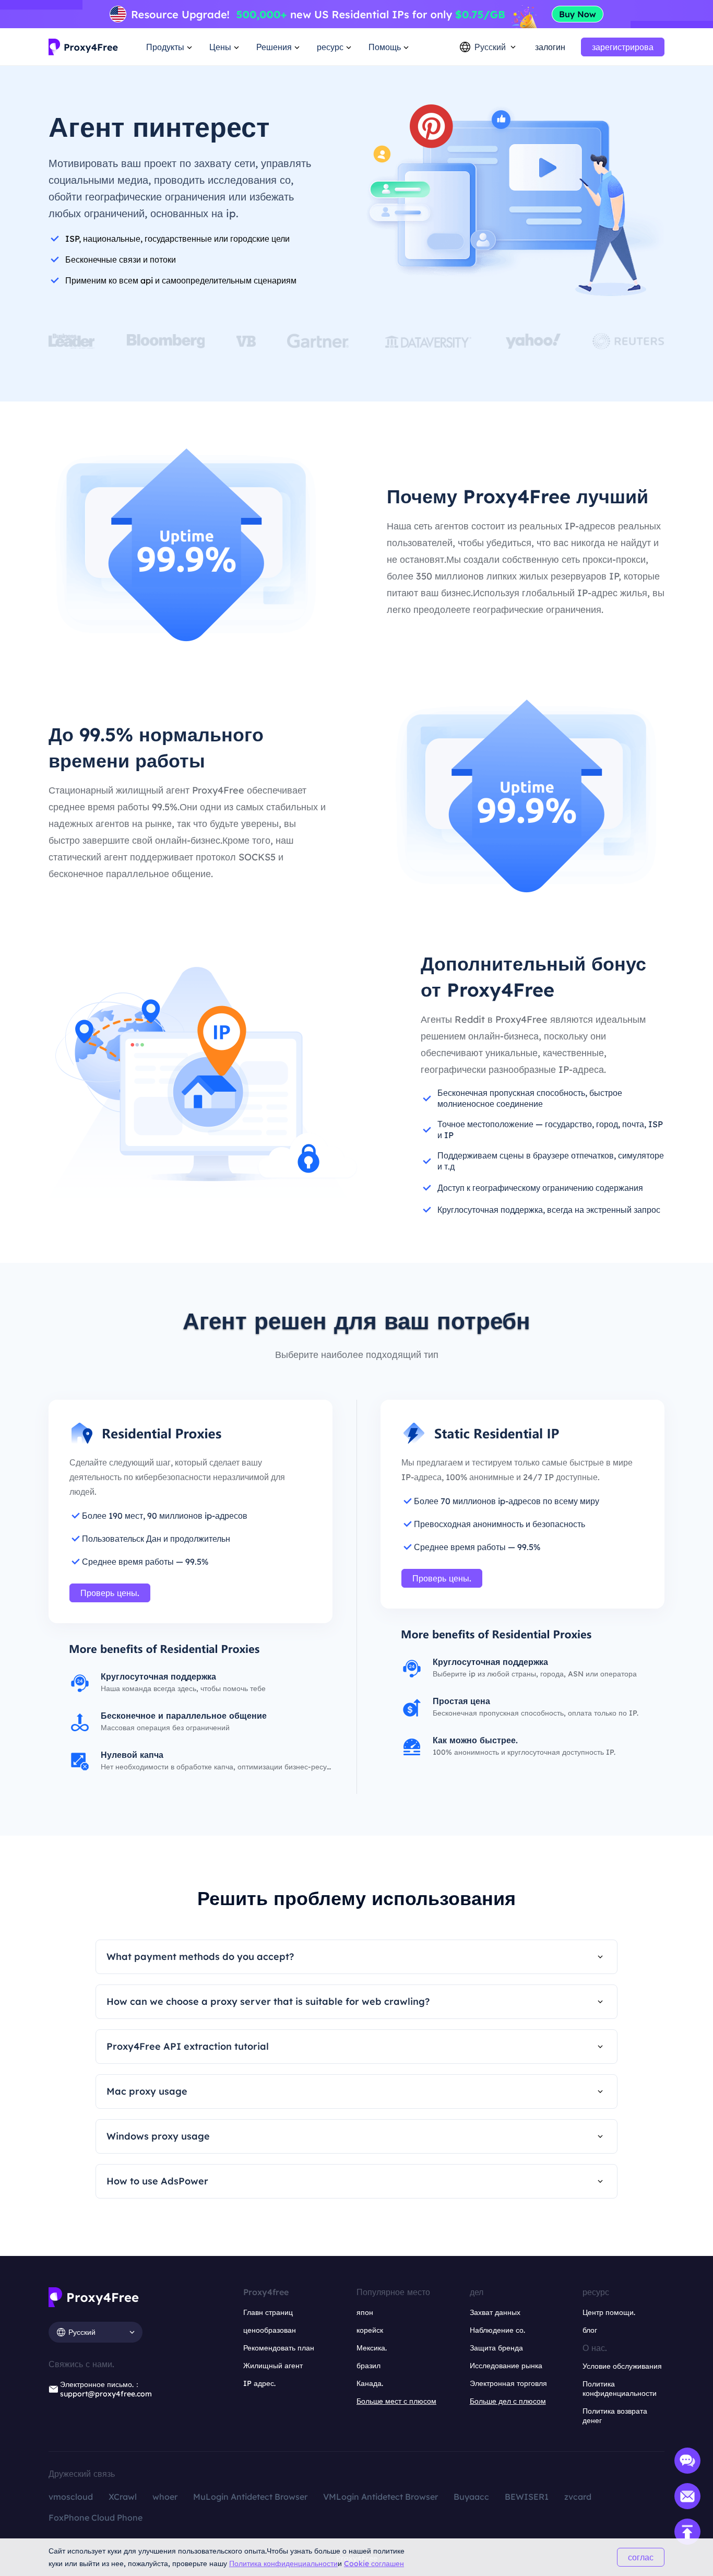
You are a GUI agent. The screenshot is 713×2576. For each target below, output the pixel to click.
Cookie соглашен (374, 2563)
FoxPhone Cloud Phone (96, 2518)
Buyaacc (471, 2497)
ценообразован (270, 2330)
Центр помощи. (609, 2312)
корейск (370, 2330)
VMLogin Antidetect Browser (381, 2497)
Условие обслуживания (622, 2366)
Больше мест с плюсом (396, 2401)
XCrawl (123, 2497)
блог (590, 2330)
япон (365, 2312)
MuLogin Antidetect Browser (250, 2497)
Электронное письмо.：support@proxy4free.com (106, 2389)
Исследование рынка (506, 2366)
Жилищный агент (273, 2366)
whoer (165, 2497)
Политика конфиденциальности (283, 2563)
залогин (550, 47)
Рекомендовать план (279, 2348)
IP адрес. (259, 2383)
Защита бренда (496, 2348)
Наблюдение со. (497, 2330)
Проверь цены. (110, 1593)
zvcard (578, 2497)
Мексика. (372, 2348)
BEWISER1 (527, 2497)
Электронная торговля (508, 2383)
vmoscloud (71, 2497)
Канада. (370, 2383)
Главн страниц (268, 2312)
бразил (369, 2366)
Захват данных (495, 2312)
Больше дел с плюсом (508, 2401)
